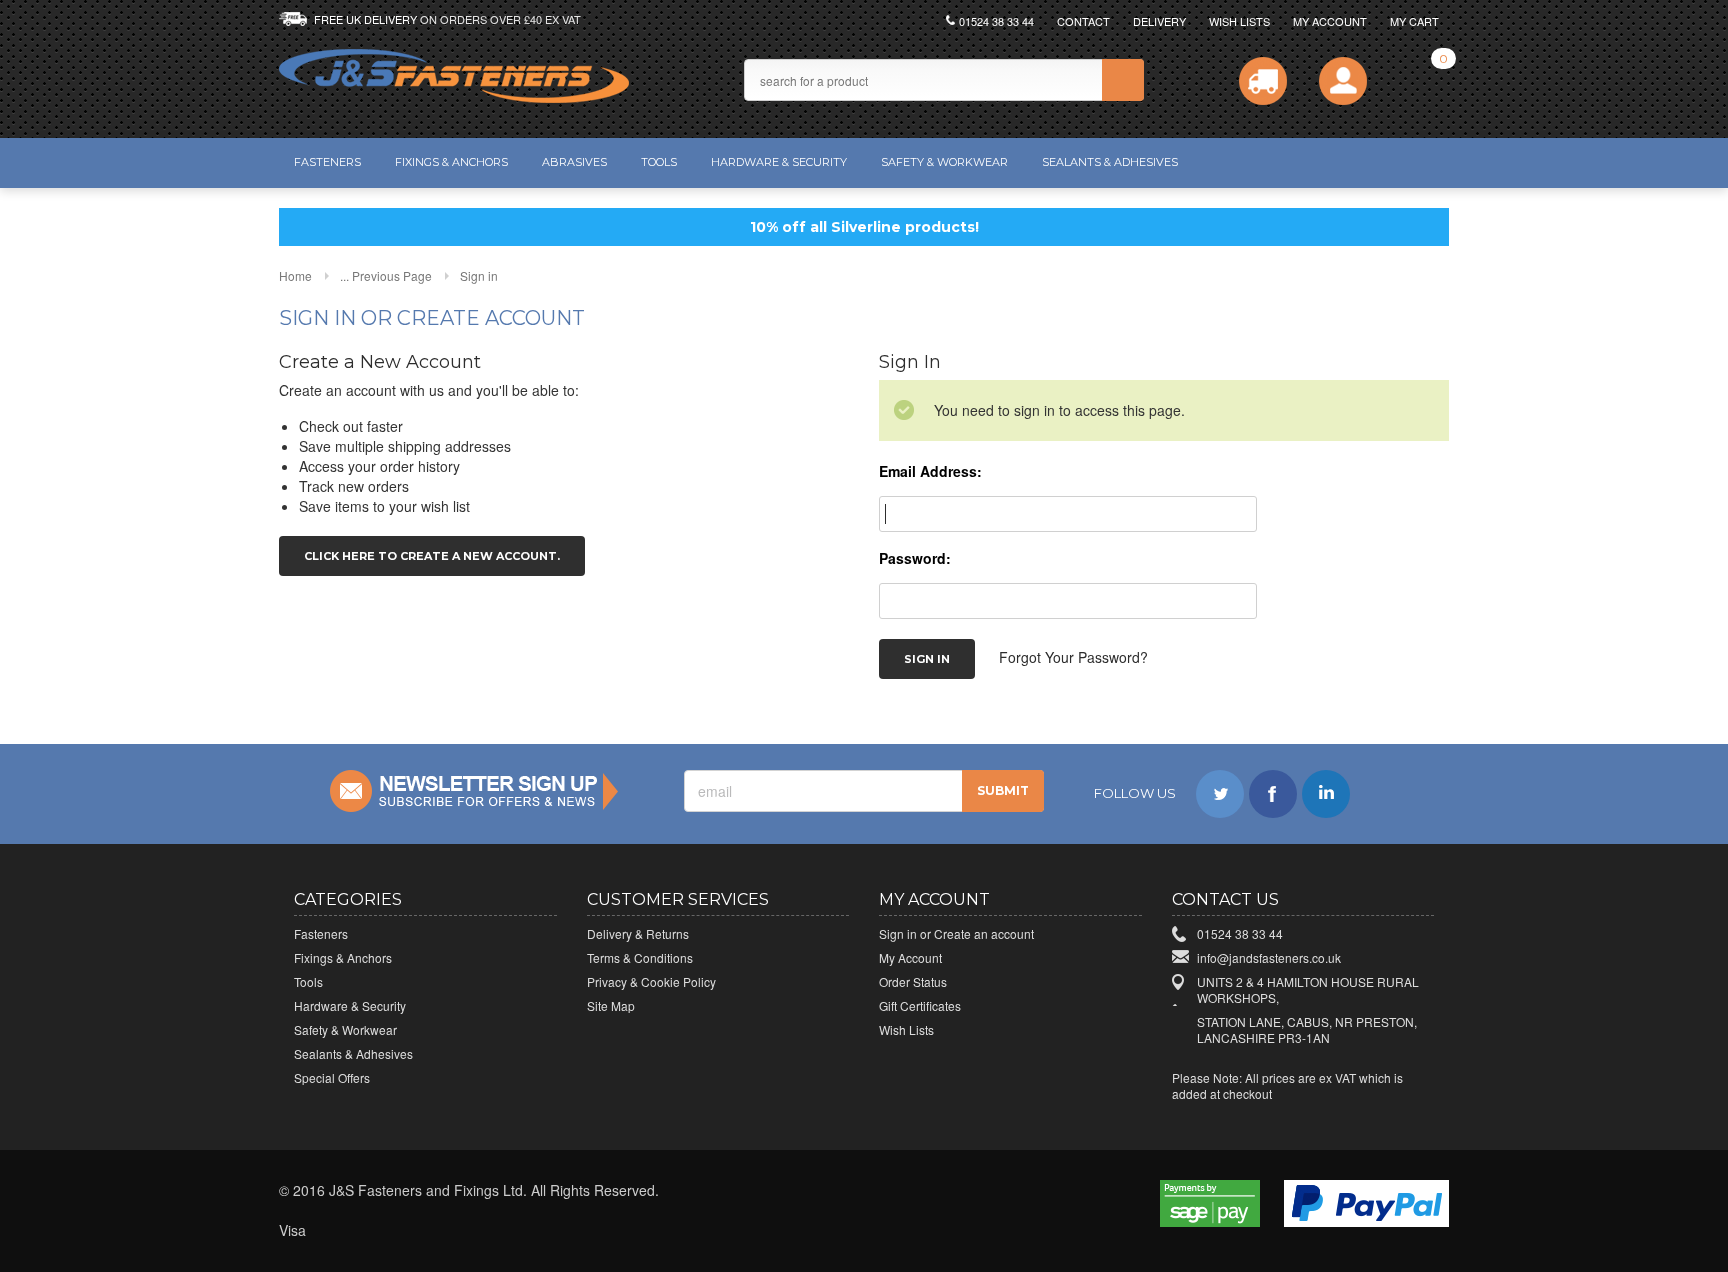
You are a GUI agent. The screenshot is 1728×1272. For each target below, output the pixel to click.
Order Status (913, 981)
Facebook (1273, 794)
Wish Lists (1239, 21)
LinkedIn (1326, 794)
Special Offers (332, 1077)
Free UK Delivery (447, 19)
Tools (659, 162)
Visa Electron (340, 1231)
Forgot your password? (1073, 656)
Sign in (898, 933)
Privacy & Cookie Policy (651, 981)
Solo (516, 1231)
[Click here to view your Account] (1343, 81)
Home (295, 275)
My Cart (1414, 21)
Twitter (1220, 794)
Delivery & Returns (638, 933)
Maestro (428, 1231)
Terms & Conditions (640, 957)
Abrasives (574, 162)
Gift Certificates (920, 1005)
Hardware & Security (779, 162)
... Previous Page (386, 275)
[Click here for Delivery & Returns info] (1263, 81)
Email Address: (930, 471)
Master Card (384, 1231)
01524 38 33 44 (996, 21)
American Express (472, 1231)
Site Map (611, 1005)
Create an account (984, 933)
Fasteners (327, 162)
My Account (1330, 21)
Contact (1083, 21)
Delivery (1159, 21)
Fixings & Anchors (451, 162)
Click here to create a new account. (432, 556)
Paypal (560, 1231)
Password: (915, 558)
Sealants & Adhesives (1110, 162)
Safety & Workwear (944, 162)
